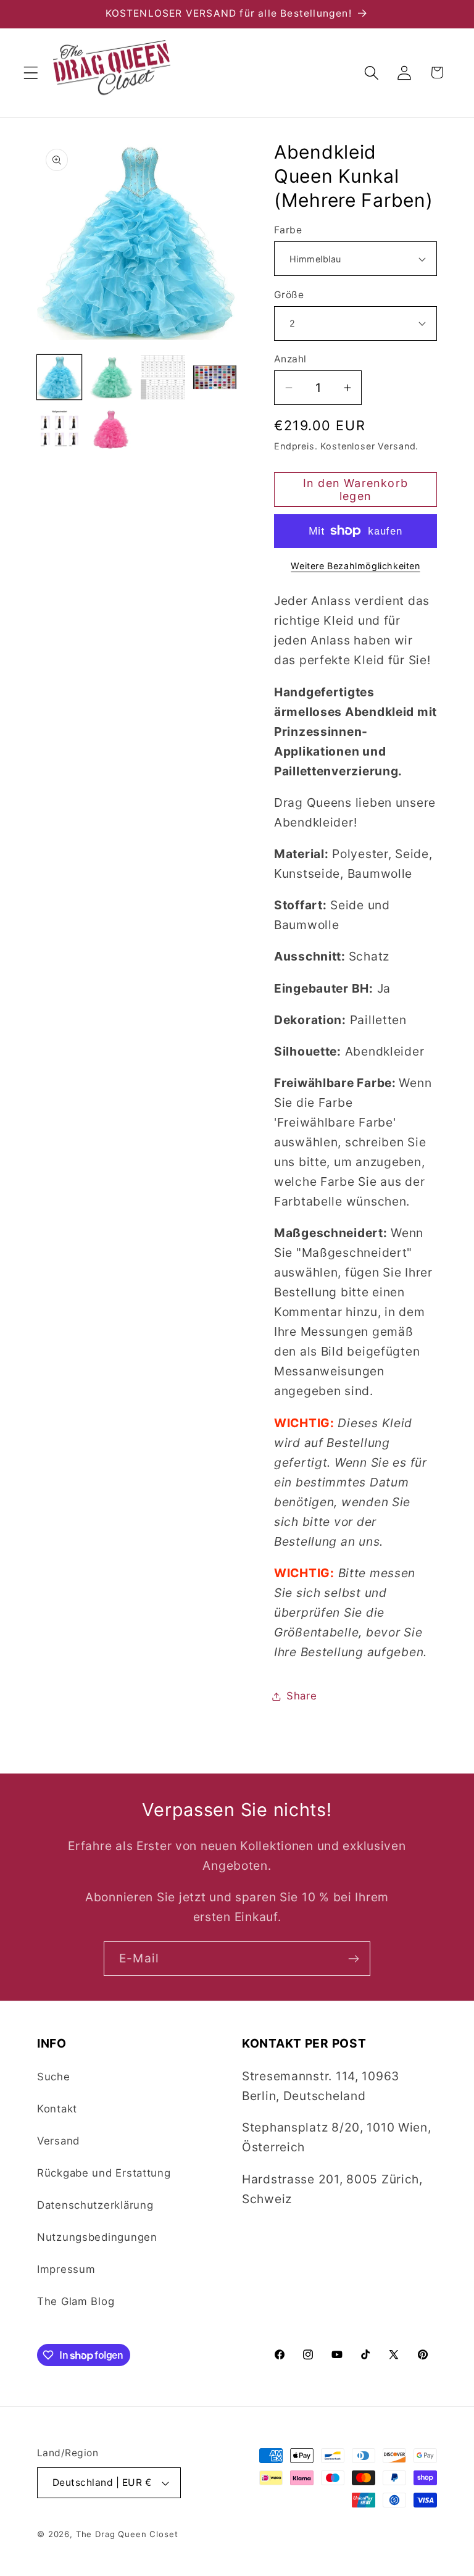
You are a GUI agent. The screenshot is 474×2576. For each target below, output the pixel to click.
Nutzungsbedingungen (97, 2237)
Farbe (288, 230)
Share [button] (302, 1696)
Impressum (66, 2269)
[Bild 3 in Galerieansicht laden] (163, 377)
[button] (31, 73)
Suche (54, 2077)
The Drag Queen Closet (127, 2534)
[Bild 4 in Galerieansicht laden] (215, 377)
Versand (58, 2141)
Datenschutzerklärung (95, 2205)
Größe (289, 295)
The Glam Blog (76, 2301)
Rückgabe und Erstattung (104, 2173)
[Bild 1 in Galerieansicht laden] (59, 377)
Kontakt (57, 2109)
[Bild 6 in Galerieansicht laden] (111, 429)
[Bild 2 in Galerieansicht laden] (111, 377)
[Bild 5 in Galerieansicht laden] (59, 429)
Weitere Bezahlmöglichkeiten (355, 566)
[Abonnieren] (353, 1959)
